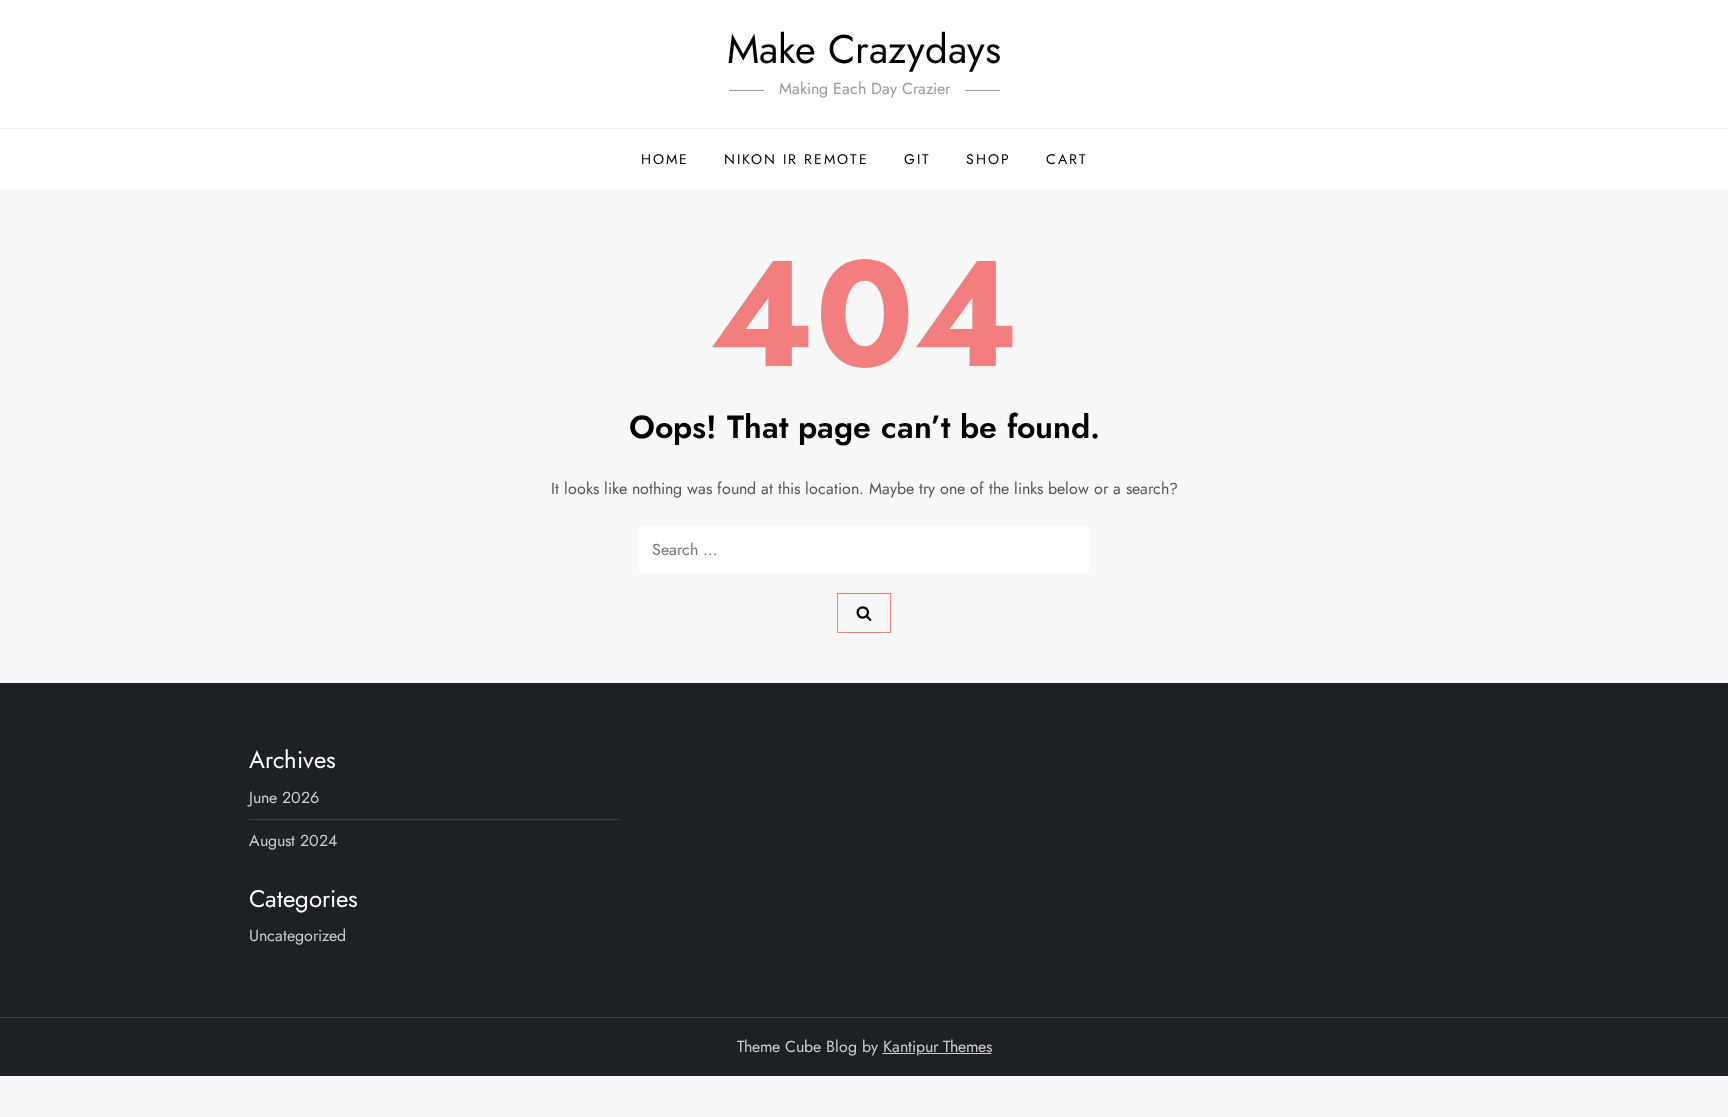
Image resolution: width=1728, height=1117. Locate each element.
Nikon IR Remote (796, 159)
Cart (1067, 159)
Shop (988, 159)
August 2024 (293, 840)
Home (665, 159)
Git (917, 159)
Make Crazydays (864, 49)
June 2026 (284, 797)
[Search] (864, 613)
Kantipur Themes (937, 1046)
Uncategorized (297, 935)
